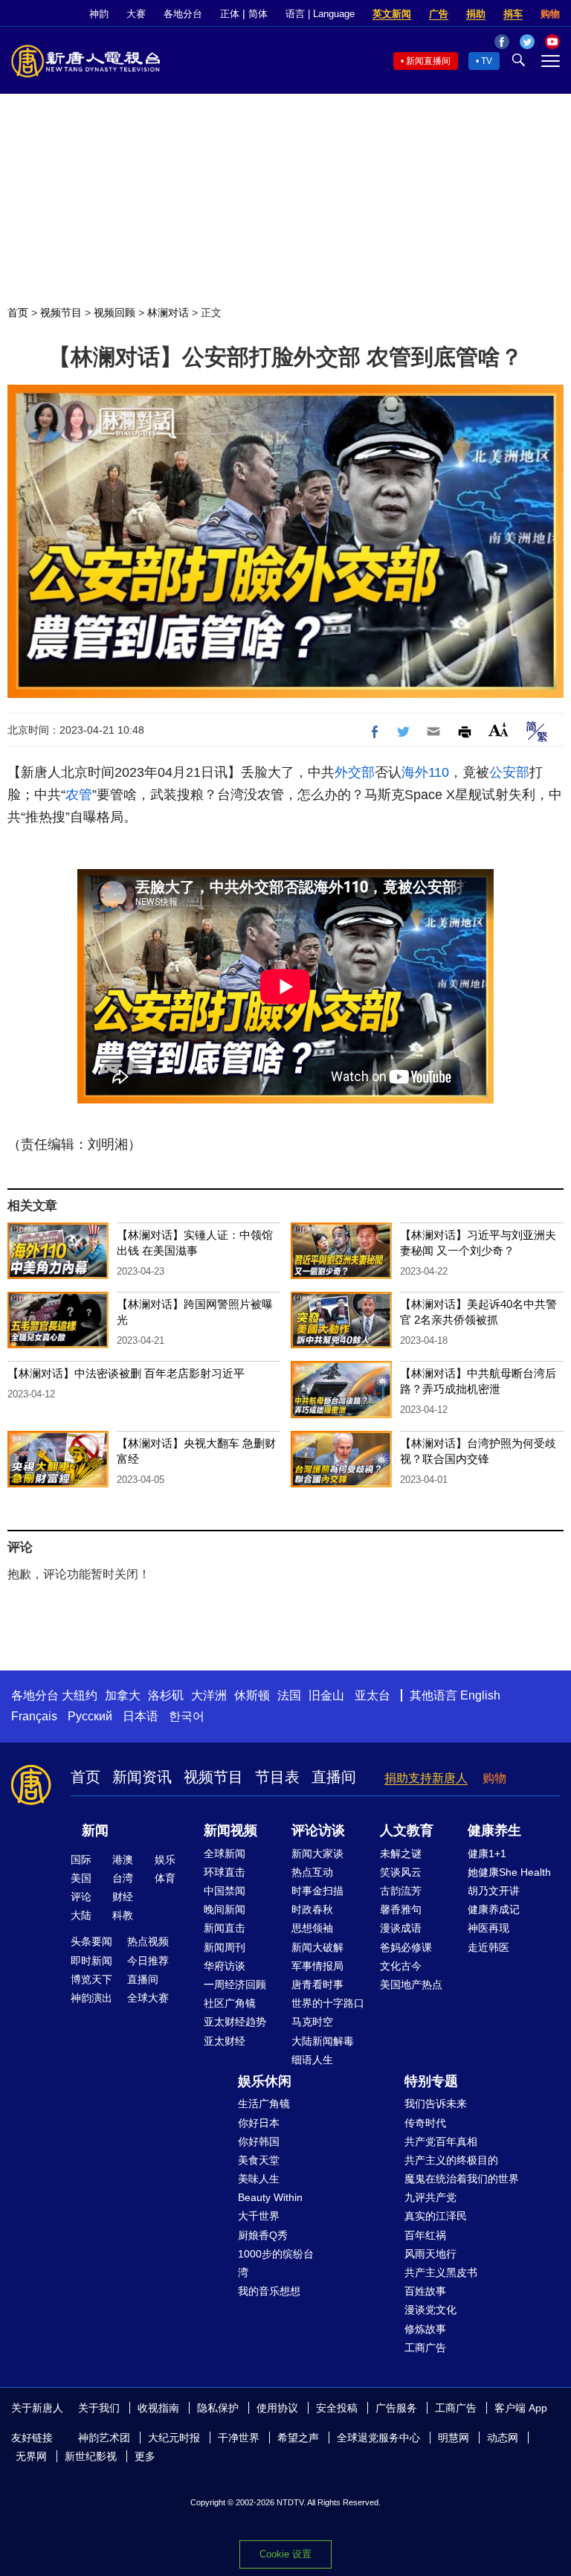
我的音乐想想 (269, 2291)
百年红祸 (425, 2235)
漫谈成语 (401, 1928)
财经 (123, 1897)
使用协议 (277, 2408)
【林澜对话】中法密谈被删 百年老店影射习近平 (126, 1373)
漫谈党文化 (430, 2310)
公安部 (509, 772)
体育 (165, 1878)
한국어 (187, 1716)
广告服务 (396, 2408)
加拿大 (123, 1695)
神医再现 (488, 1928)
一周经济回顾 (235, 1984)
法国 (289, 1695)
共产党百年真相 (441, 2141)
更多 (145, 2456)
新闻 (95, 1830)
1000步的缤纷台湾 (276, 2263)
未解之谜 (401, 1853)
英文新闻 (392, 14)
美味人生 (259, 2179)
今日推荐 (148, 1961)
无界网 (31, 2456)
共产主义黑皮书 (441, 2272)
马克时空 (312, 2022)
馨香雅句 (401, 1909)
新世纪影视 (91, 2456)
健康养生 (494, 1830)
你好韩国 (259, 2141)
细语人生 (312, 2060)
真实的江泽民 (436, 2216)
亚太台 (372, 1695)
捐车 (513, 14)
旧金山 (326, 1695)
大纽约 (80, 1695)
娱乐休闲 (265, 2081)
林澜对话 (168, 313)
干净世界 (239, 2438)
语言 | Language (320, 14)
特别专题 (431, 2081)
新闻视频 (230, 1830)
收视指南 (158, 2408)
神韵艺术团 (104, 2438)
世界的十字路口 (328, 2003)
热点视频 (148, 1941)
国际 (81, 1859)
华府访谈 (225, 1966)
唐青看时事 (317, 1984)
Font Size (499, 730)
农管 (79, 795)
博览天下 (91, 1979)
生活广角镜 (264, 2104)
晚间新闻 (225, 1909)
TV (487, 61)
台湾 (123, 1878)
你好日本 (259, 2123)
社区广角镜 (230, 2003)
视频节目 (61, 313)
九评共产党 (430, 2197)
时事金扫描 (317, 1891)
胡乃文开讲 (494, 1891)
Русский (90, 1716)
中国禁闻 (225, 1891)
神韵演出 (91, 1998)
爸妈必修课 (406, 1947)
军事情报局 (317, 1966)
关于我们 (99, 2408)
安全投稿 (337, 2408)
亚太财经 (225, 2041)
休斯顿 (252, 1695)
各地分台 (183, 14)
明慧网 (454, 2438)
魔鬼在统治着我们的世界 (462, 2179)
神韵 (99, 14)
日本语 (141, 1716)
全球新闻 (225, 1853)
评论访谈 (318, 1830)
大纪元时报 (174, 2438)
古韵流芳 (401, 1891)
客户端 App (521, 2408)
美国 (81, 1878)
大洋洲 (209, 1695)
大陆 (81, 1915)
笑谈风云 (401, 1872)
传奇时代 (425, 2123)
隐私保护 (218, 2408)
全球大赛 (148, 1998)
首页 (18, 313)
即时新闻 (91, 1961)
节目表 (277, 1777)
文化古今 (401, 1966)
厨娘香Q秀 (263, 2235)
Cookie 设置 (285, 2554)
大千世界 (259, 2216)
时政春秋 (312, 1909)
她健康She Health (509, 1872)
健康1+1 (487, 1853)
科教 (123, 1915)
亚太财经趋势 (235, 2022)
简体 (258, 14)
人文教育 (407, 1830)
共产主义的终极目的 (451, 2160)
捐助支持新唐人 (426, 1778)
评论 (81, 1897)
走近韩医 (488, 1947)
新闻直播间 (428, 61)
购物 (550, 14)
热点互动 (312, 1872)
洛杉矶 (166, 1695)
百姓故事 (425, 2291)
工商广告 (425, 2348)
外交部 (355, 772)
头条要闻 (91, 1941)
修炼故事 (425, 2329)
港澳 (123, 1859)
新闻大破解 (317, 1947)
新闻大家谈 (317, 1853)
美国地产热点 (411, 1984)
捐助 (476, 14)
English (480, 1695)
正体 (230, 14)
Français (34, 1716)
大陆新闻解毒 (323, 2041)
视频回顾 (114, 313)
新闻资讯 (142, 1777)
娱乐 (165, 1859)
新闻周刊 (225, 1947)
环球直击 (225, 1872)
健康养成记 (494, 1909)
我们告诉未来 (436, 2104)
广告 (439, 14)
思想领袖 (312, 1928)
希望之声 (298, 2438)
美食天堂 (259, 2160)
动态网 (503, 2438)
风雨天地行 (430, 2254)
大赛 (136, 14)
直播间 (334, 1777)
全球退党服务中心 (378, 2438)
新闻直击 (225, 1928)
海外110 (425, 772)
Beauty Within (270, 2197)
